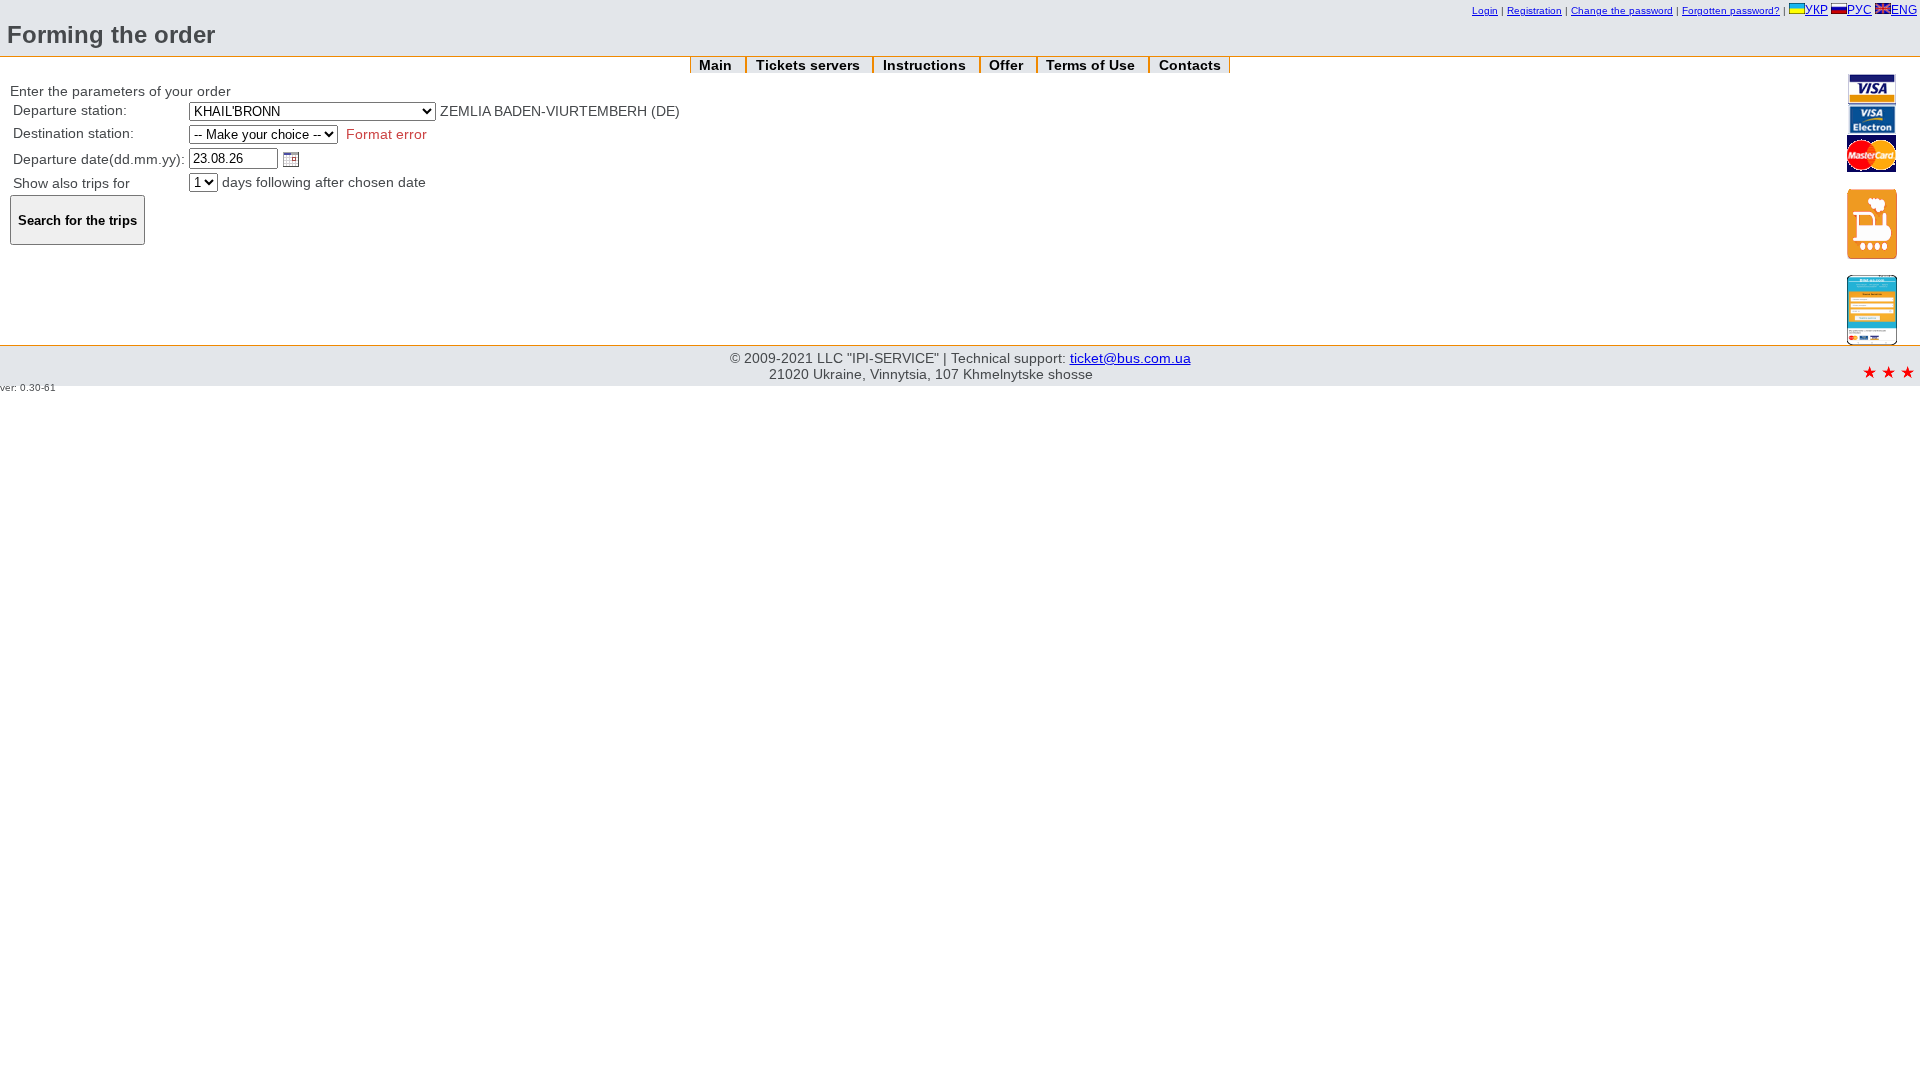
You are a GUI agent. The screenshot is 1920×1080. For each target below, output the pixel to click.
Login (1485, 10)
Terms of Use (1092, 65)
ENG (1904, 10)
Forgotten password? (1731, 10)
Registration (1534, 10)
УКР (1816, 10)
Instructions (926, 65)
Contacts (1190, 65)
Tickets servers (810, 65)
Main (717, 65)
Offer (1008, 65)
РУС (1859, 10)
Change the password (1622, 10)
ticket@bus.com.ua (1130, 358)
